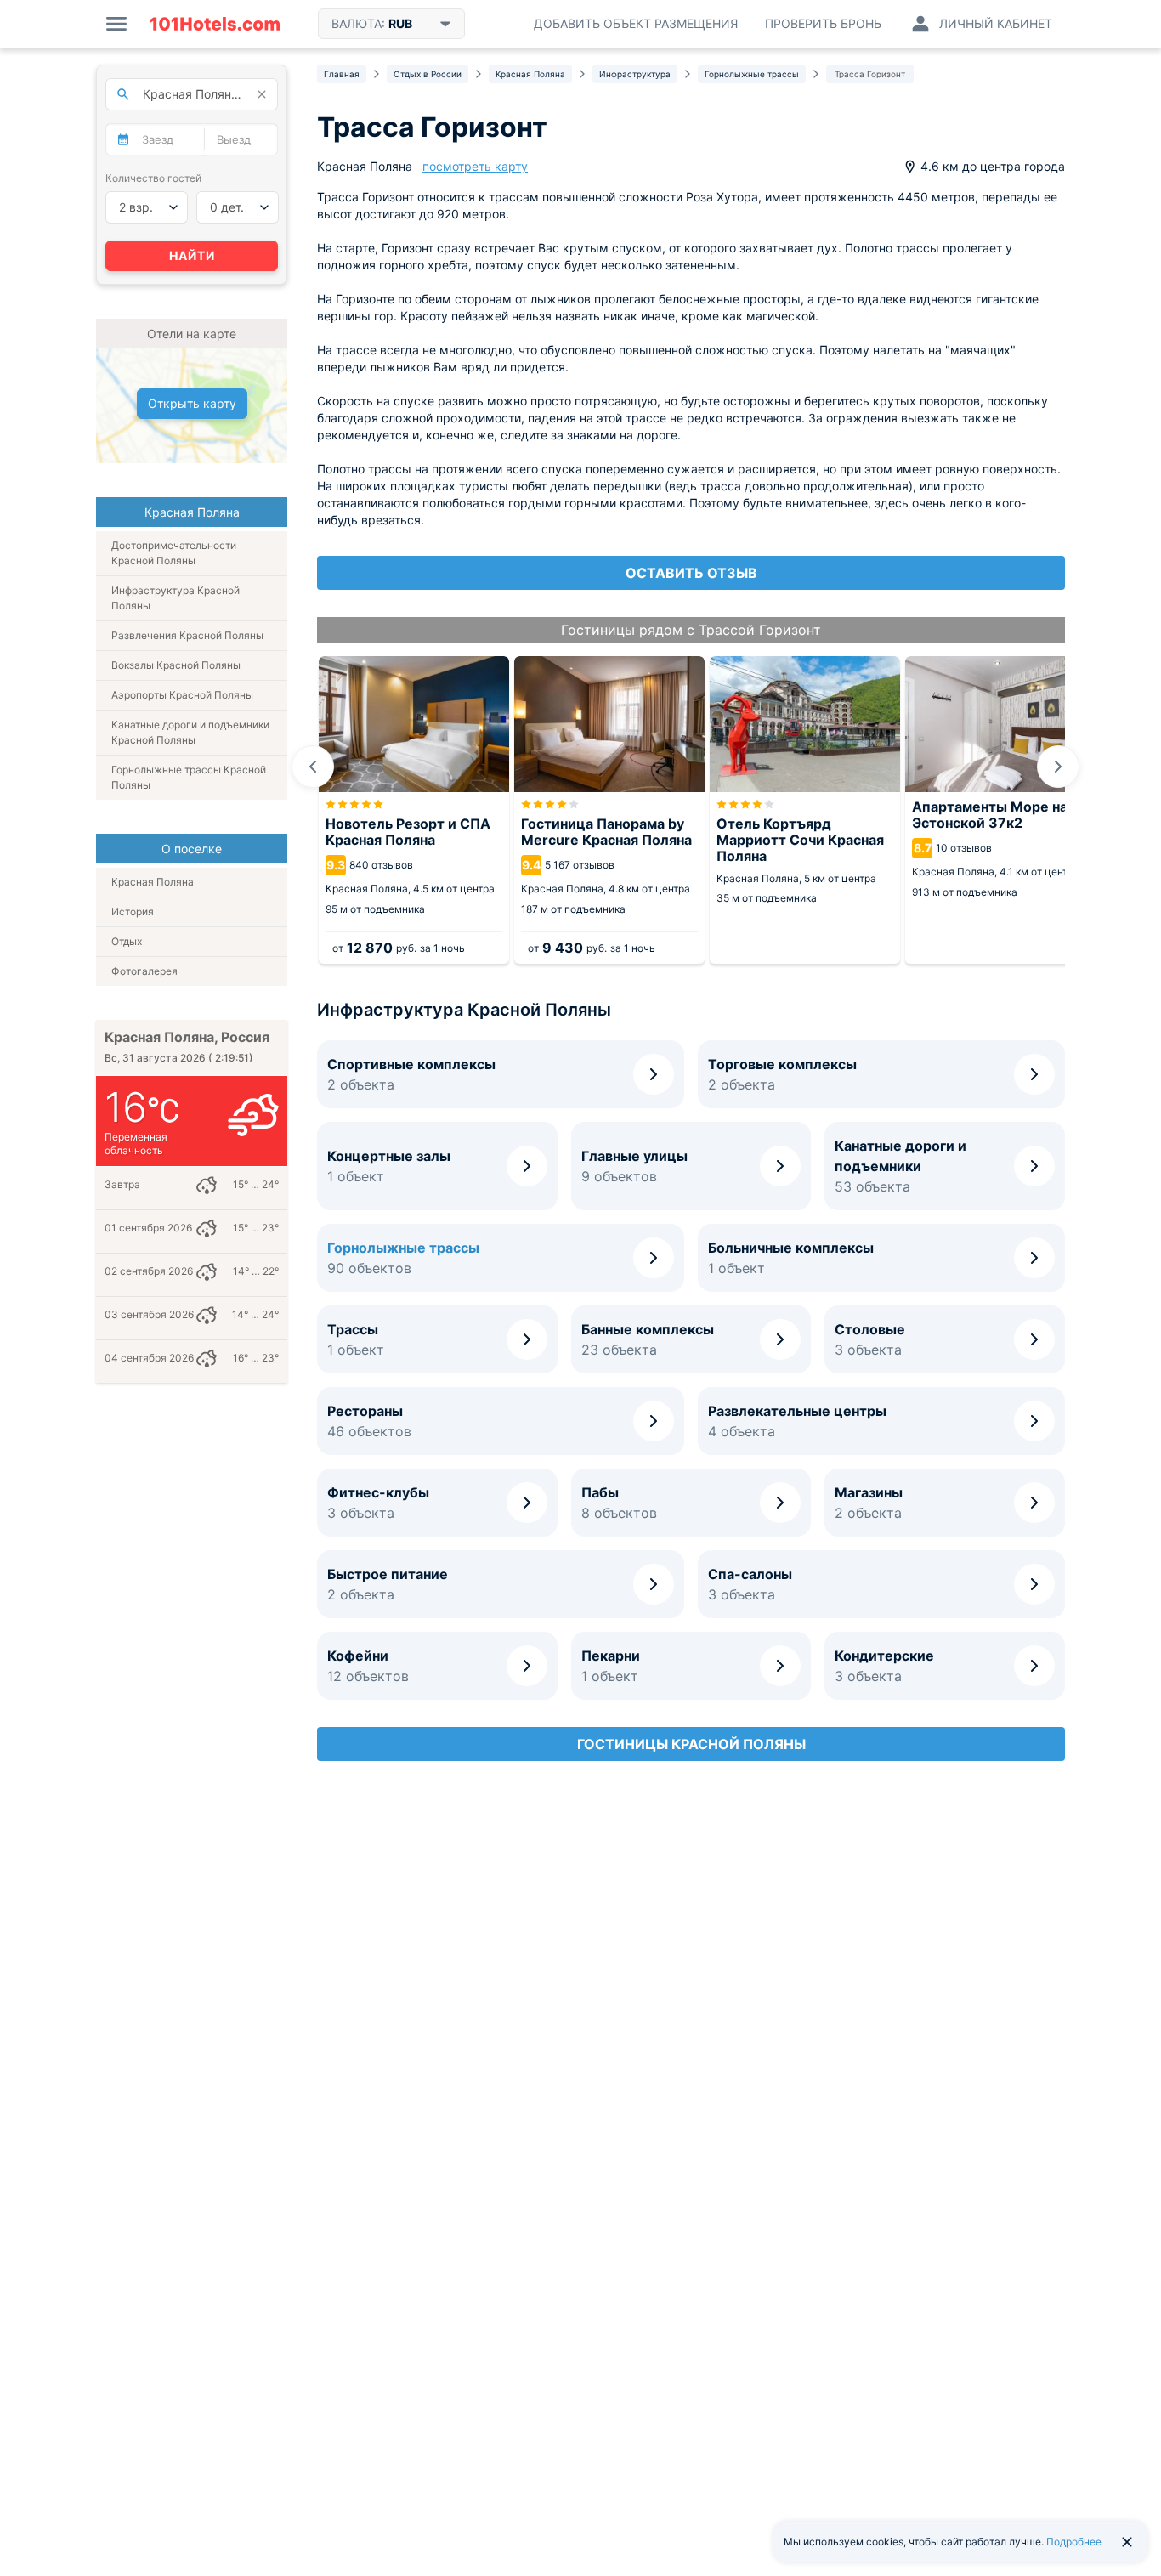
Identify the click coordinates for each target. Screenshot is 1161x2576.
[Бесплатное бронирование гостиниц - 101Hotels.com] (215, 24)
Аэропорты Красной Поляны (182, 695)
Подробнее (1074, 2542)
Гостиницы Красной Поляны (691, 1744)
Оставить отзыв (691, 573)
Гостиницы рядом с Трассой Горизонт (691, 630)
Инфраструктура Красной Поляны (176, 598)
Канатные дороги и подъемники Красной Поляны (190, 732)
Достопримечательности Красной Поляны (174, 553)
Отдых (127, 941)
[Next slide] (1058, 767)
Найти (192, 255)
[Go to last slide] (313, 767)
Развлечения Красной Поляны (187, 635)
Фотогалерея (144, 971)
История (133, 912)
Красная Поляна (153, 882)
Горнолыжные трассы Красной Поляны (189, 777)
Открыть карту (192, 403)
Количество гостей (153, 178)
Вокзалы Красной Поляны (176, 665)
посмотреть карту (475, 166)
